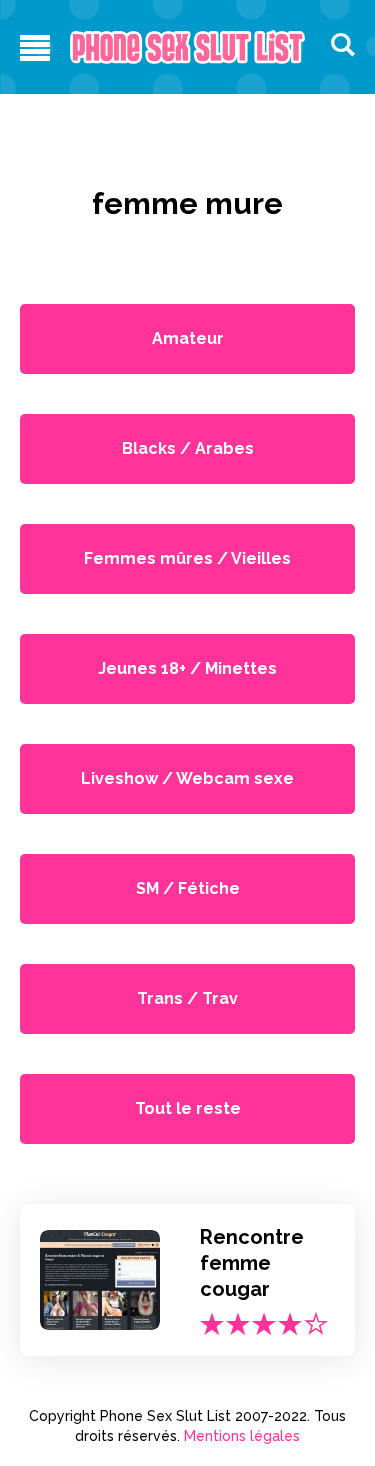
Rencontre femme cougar (252, 1263)
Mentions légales (242, 1436)
